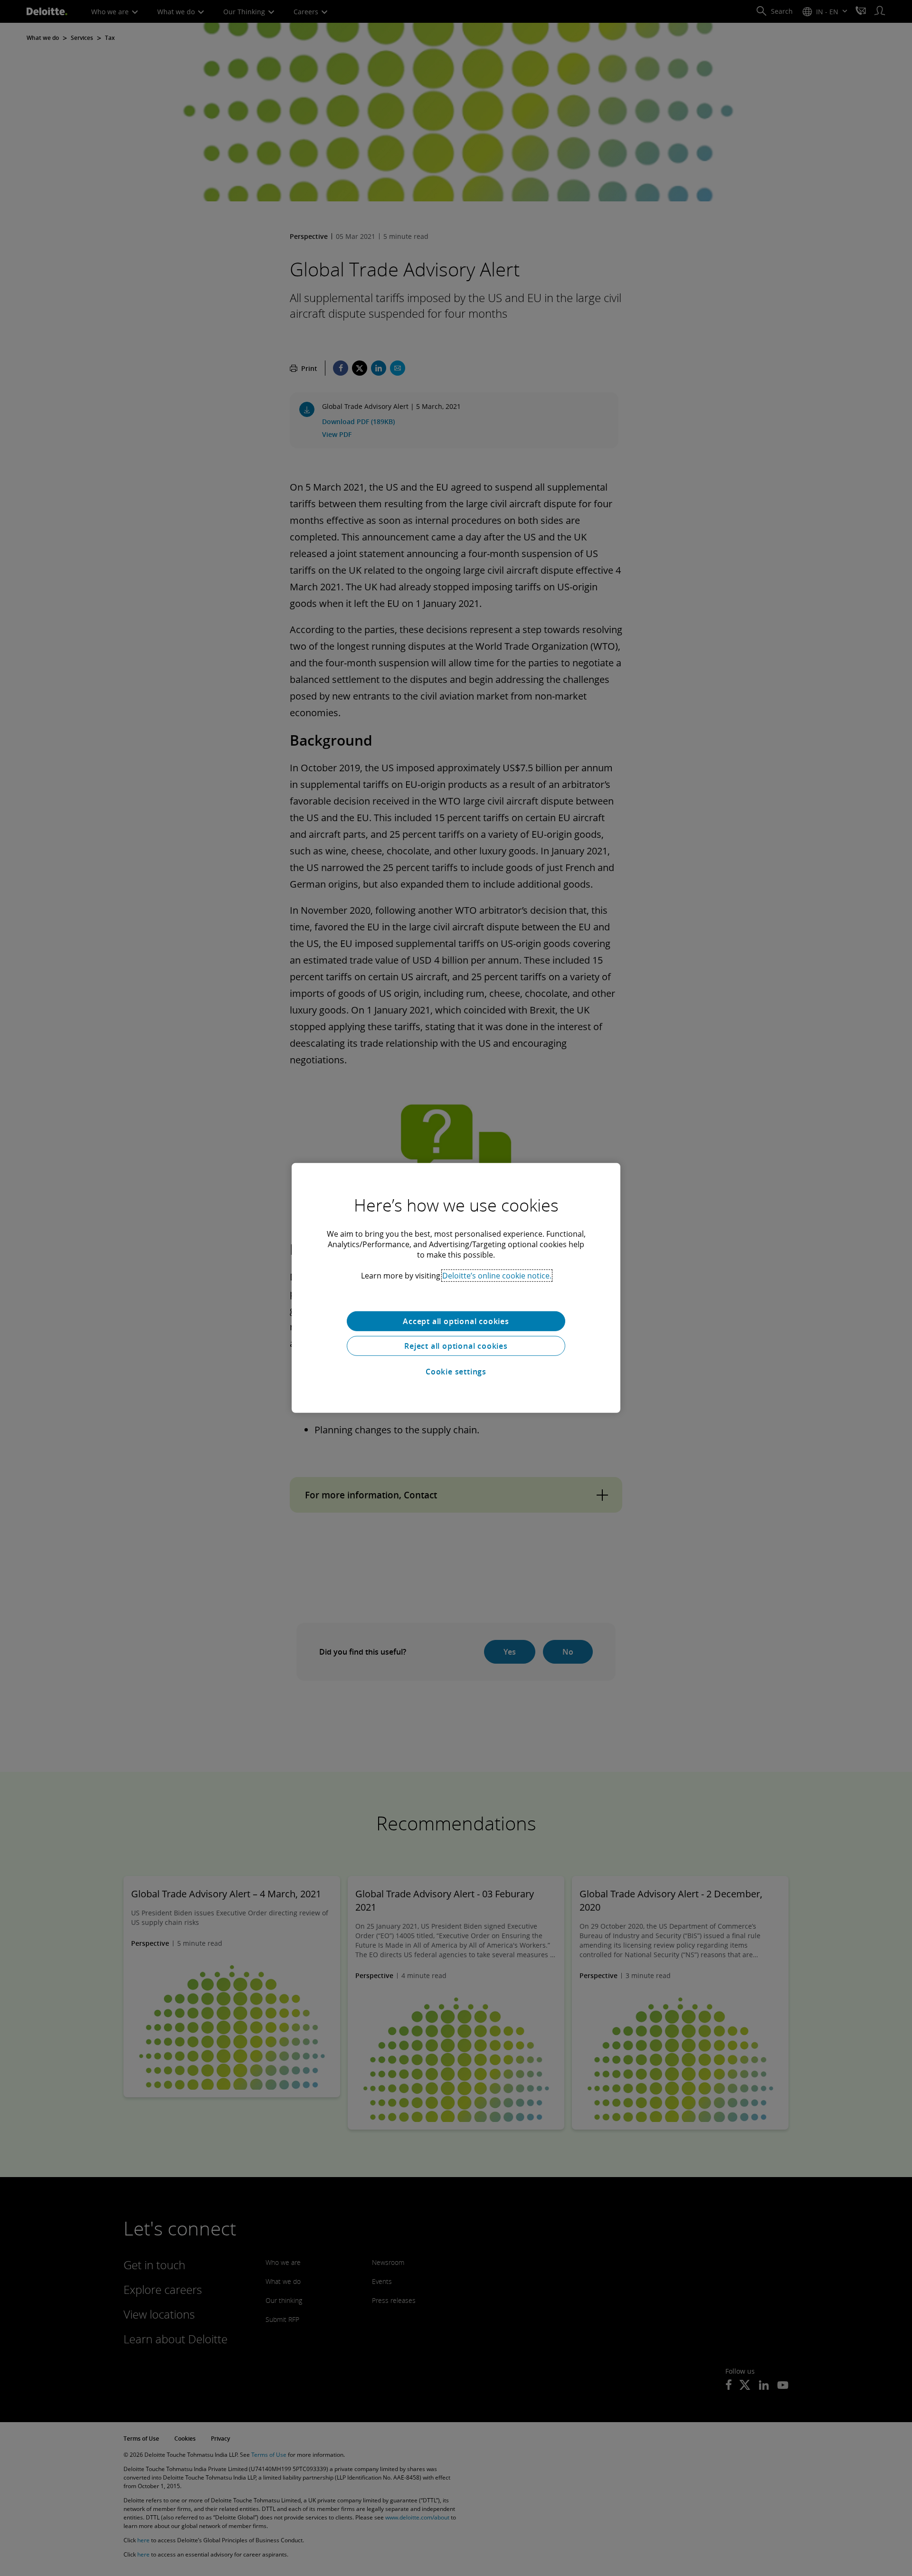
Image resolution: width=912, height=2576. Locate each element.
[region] (456, 1288)
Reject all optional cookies (456, 1346)
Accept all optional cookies (456, 1321)
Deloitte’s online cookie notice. (497, 1276)
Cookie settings (456, 1372)
